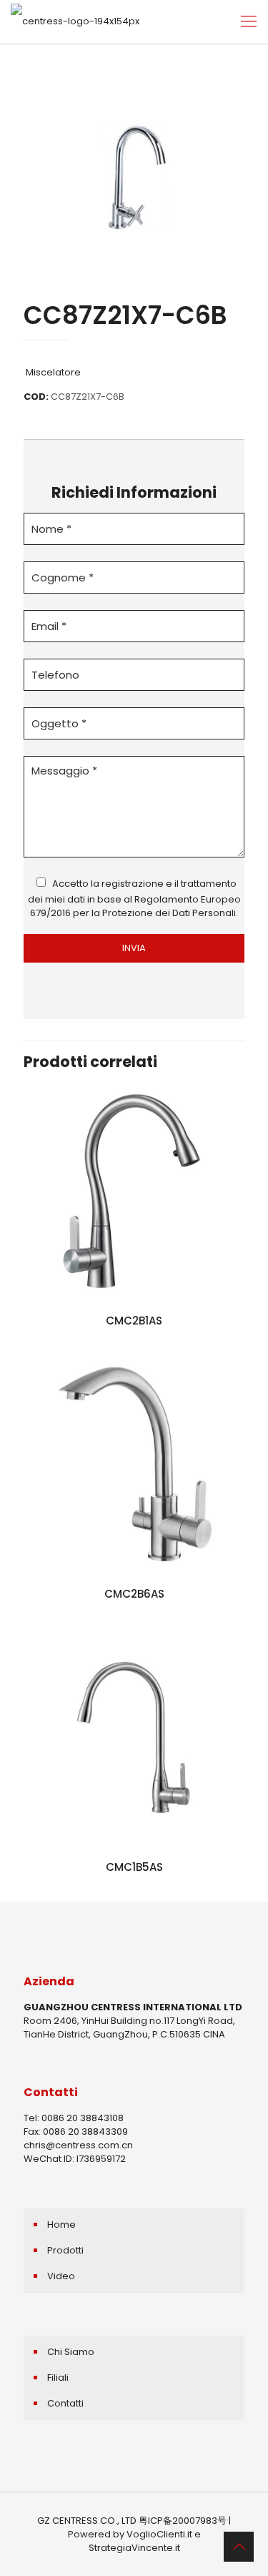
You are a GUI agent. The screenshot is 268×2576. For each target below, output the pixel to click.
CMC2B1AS (134, 1321)
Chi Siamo (71, 2352)
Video (61, 2276)
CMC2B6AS (134, 1594)
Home (61, 2224)
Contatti (65, 2403)
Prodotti (65, 2250)
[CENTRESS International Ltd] (75, 21)
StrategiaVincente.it (134, 2548)
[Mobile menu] (249, 21)
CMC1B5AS (134, 1867)
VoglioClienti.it (159, 2534)
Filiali (58, 2378)
